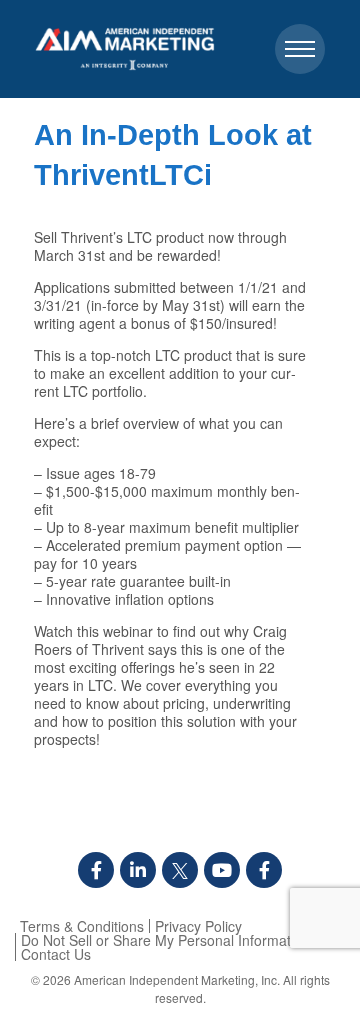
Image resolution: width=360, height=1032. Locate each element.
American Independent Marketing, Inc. (177, 979)
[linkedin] (138, 870)
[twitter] (180, 870)
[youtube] (222, 870)
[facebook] (96, 870)
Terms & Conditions (82, 926)
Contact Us (56, 954)
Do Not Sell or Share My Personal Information (165, 940)
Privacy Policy (198, 926)
